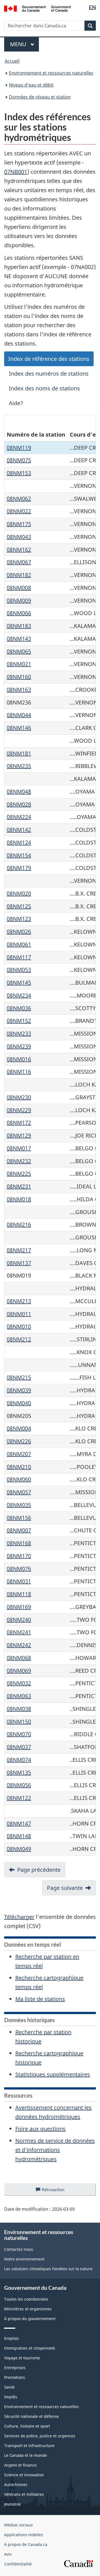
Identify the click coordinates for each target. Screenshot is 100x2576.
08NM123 (19, 919)
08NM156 (19, 1518)
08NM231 (19, 1186)
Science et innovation (24, 2475)
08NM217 (19, 1250)
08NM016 (19, 1059)
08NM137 (19, 1263)
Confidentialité (18, 2564)
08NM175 (19, 524)
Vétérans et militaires (24, 2494)
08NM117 (19, 957)
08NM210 (19, 1467)
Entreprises (15, 2368)
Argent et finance (20, 2465)
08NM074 (19, 1760)
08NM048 (19, 792)
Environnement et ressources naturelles (51, 73)
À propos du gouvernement (30, 2319)
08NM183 (19, 626)
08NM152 (19, 1021)
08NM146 (19, 728)
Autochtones (16, 2485)
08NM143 (19, 639)
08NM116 (19, 1072)
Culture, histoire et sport (27, 2426)
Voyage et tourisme (22, 2358)
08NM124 (19, 842)
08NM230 (19, 1097)
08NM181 (19, 753)
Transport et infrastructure (29, 2446)
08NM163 (19, 690)
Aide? (16, 403)
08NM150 (19, 1722)
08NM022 (19, 511)
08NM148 (19, 1836)
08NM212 (19, 1339)
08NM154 (19, 855)
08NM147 (19, 1823)
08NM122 (19, 1798)
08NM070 (19, 1734)
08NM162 (19, 550)
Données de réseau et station (40, 97)
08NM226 (19, 1441)
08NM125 (19, 906)
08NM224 (19, 817)
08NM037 (19, 1747)
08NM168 (19, 1543)
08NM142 (19, 830)
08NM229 (19, 1110)
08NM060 (19, 1479)
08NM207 (19, 1454)
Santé (9, 2387)
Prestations (15, 2377)
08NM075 (19, 460)
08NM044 (19, 715)
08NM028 (19, 804)
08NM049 (19, 1849)
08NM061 (19, 944)
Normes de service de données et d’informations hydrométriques (55, 2150)
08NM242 (19, 1645)
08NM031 (19, 1581)
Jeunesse (12, 2504)
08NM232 (19, 1161)
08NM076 (19, 1569)
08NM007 (19, 1530)
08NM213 (19, 1301)
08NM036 (19, 1008)
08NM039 (19, 1390)
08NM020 (19, 893)
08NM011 (19, 1314)
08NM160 (19, 677)
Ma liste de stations (40, 1999)
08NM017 (19, 1148)
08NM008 (19, 588)
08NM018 (19, 1199)
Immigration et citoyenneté (30, 2348)
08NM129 (19, 1135)
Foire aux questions (40, 2129)
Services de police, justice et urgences (40, 2436)
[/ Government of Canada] (37, 8)
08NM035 (19, 1505)
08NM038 (19, 1709)
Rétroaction (58, 2191)
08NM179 (19, 868)
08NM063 (19, 1696)
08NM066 (19, 613)
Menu (24, 44)
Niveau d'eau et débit (31, 85)
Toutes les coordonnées (26, 2299)
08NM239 (19, 1046)
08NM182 (19, 575)
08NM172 (19, 1123)
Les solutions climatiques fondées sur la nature (48, 2269)
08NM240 (19, 1620)
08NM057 (19, 1492)
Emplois (12, 2338)
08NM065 (19, 651)
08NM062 (19, 499)
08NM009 (19, 600)
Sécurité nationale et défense (32, 2416)
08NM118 (19, 1594)
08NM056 (19, 1785)
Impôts (11, 2397)
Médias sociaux (18, 2525)
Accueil (12, 61)
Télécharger (19, 1917)
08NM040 (19, 1403)
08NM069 (19, 1671)
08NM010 (19, 1326)
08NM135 (19, 1773)
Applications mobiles (24, 2535)
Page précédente (39, 1870)
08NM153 (19, 473)
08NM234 (19, 995)
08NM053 (19, 970)
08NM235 (19, 766)
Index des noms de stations (44, 388)
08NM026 (19, 932)
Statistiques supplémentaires (53, 2074)
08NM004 (19, 1428)
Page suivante (65, 1888)
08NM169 (19, 1607)
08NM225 (19, 1174)
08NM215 (19, 1377)
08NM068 (19, 1658)
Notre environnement (24, 2259)
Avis (8, 2554)
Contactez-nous (19, 2249)
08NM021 (19, 664)
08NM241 (19, 1632)
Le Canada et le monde (26, 2455)
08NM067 (19, 562)
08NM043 (19, 537)
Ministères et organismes (28, 2309)
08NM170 (19, 1556)
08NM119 (19, 448)
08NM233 (19, 1033)
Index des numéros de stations (49, 374)
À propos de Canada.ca (26, 2544)
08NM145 (19, 983)
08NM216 (19, 1225)
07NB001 (16, 172)
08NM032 (19, 1683)
